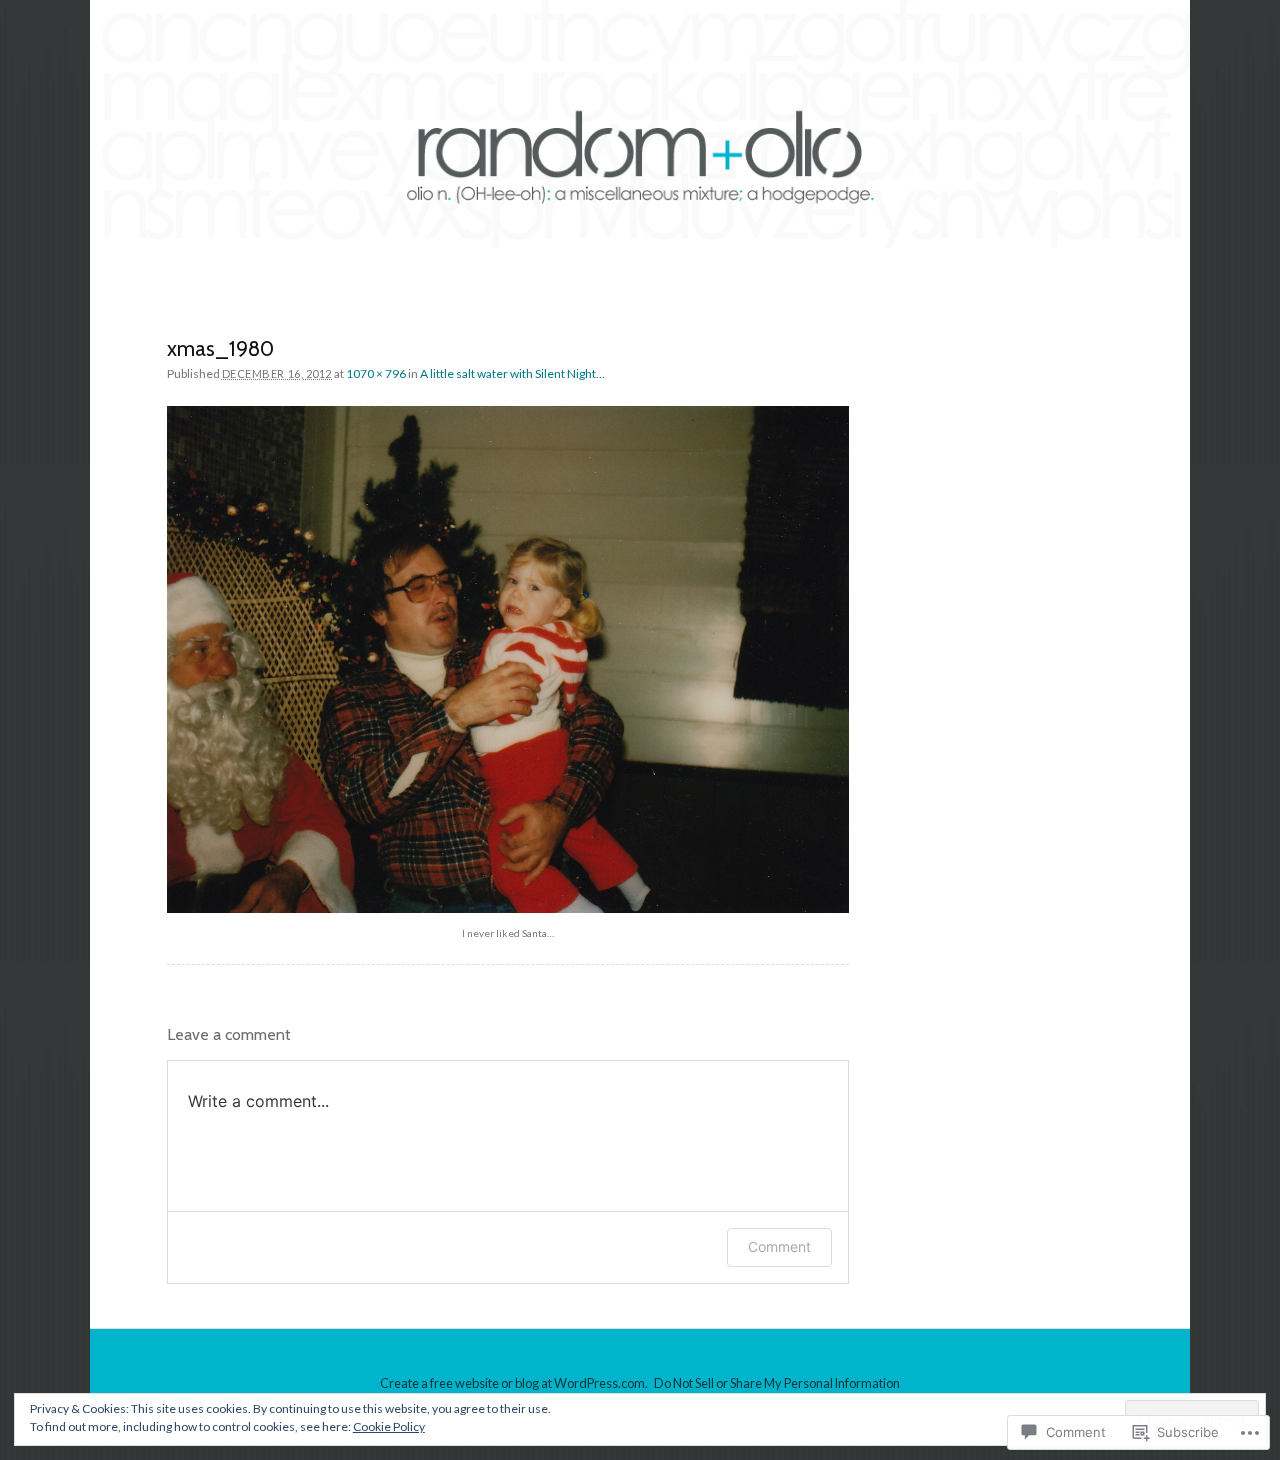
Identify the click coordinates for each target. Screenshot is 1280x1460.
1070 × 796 (376, 373)
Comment (779, 1246)
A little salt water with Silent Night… (512, 373)
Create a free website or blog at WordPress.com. (514, 1383)
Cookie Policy (389, 1426)
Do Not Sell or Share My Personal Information (777, 1383)
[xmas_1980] (508, 660)
